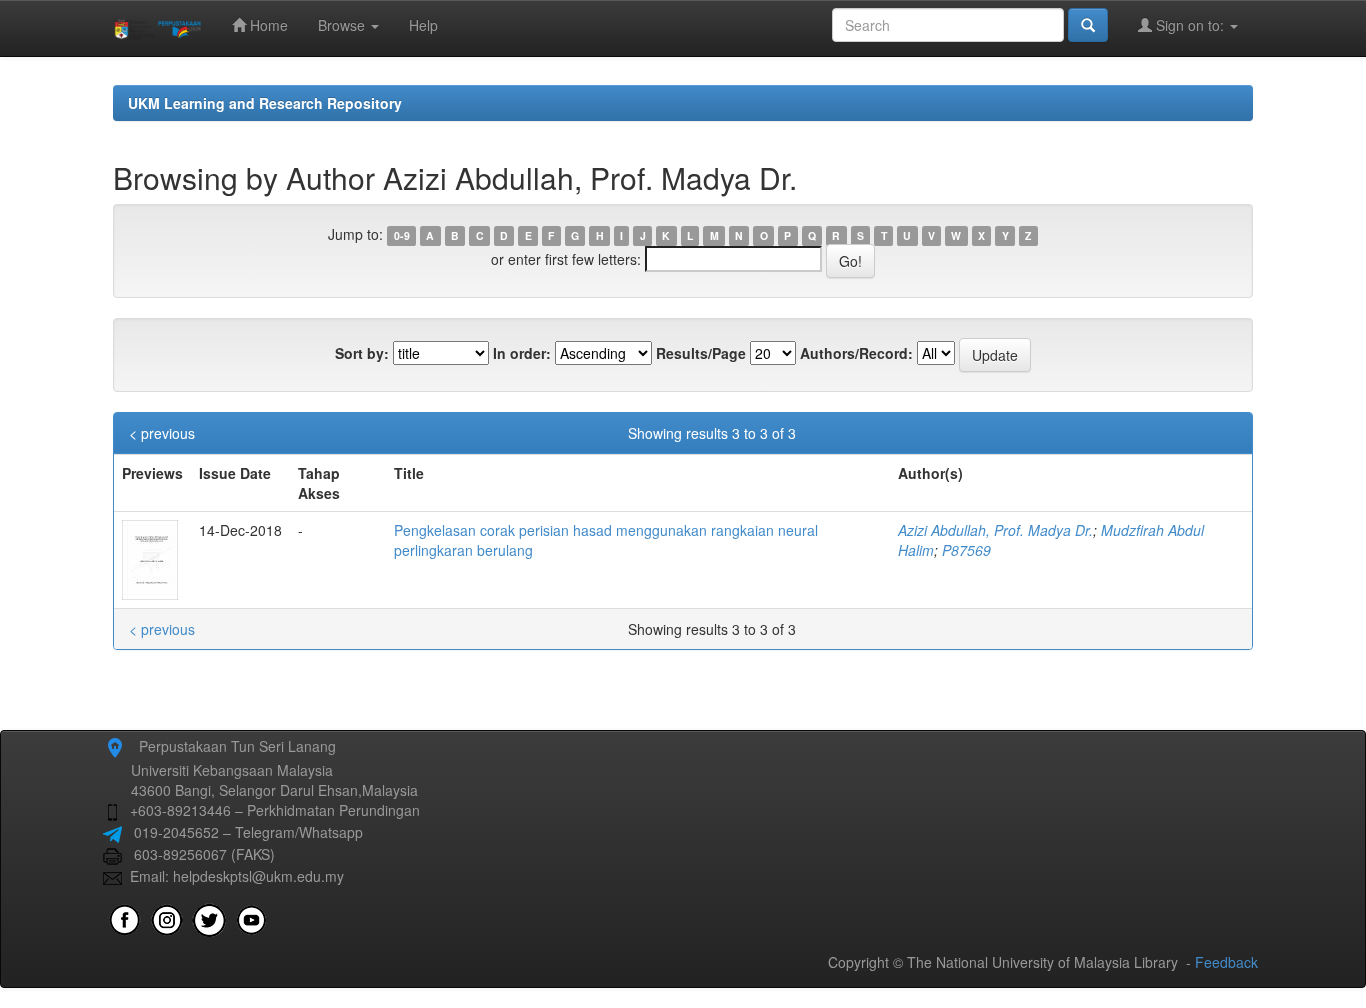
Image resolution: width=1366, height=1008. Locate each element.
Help (423, 25)
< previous (162, 433)
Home (267, 25)
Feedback (1226, 962)
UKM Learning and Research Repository (265, 103)
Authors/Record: (856, 353)
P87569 (966, 550)
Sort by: (362, 353)
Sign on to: (1190, 25)
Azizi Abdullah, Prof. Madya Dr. (995, 530)
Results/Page (701, 353)
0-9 (402, 235)
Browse (343, 25)
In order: (522, 353)
